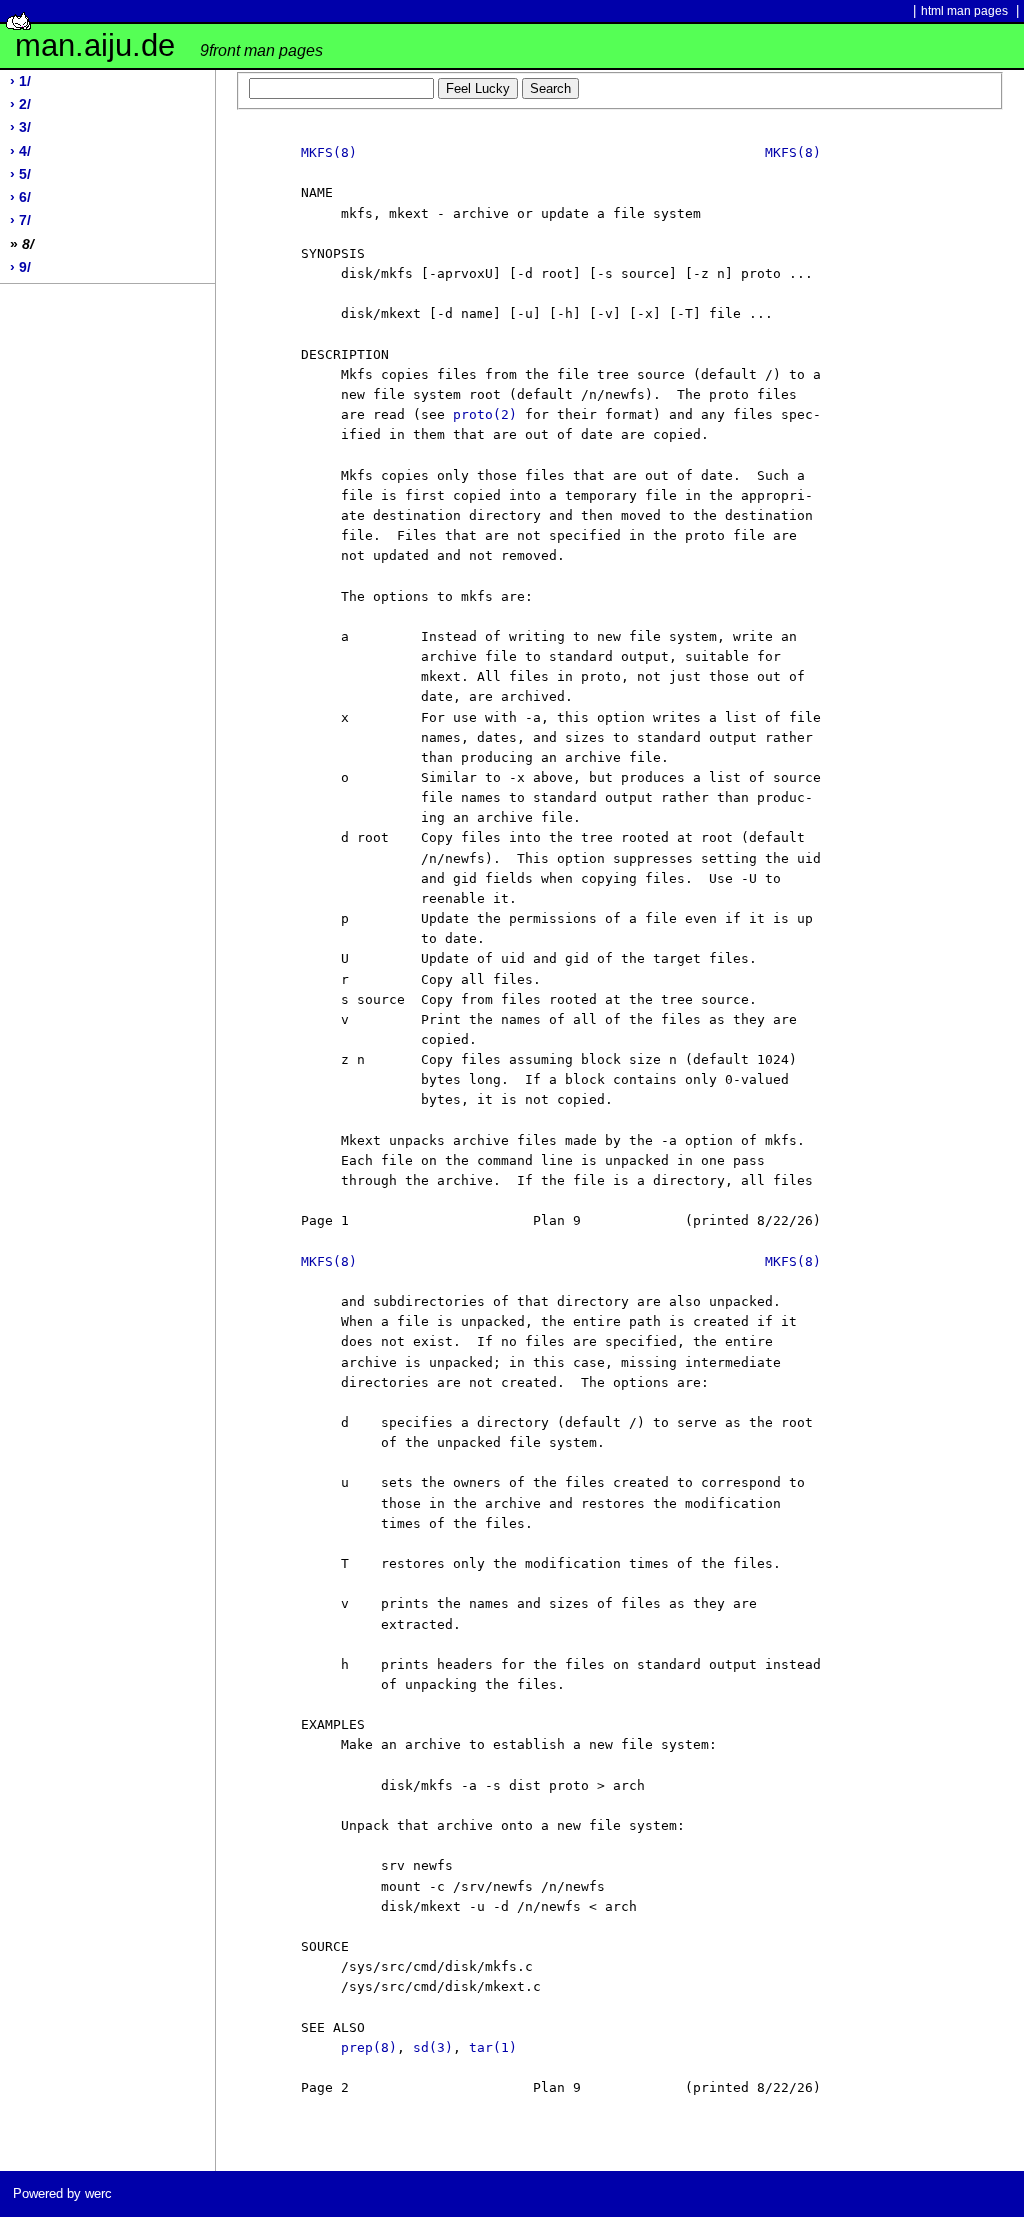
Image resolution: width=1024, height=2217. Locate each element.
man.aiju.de (169, 45)
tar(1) (493, 2047)
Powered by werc (62, 2193)
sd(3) (433, 2047)
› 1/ (20, 81)
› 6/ (20, 197)
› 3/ (20, 127)
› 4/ (20, 151)
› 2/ (20, 104)
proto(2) (485, 414)
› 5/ (20, 174)
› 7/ (20, 220)
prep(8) (369, 2047)
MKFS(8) (329, 152)
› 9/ (20, 267)
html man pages (964, 11)
